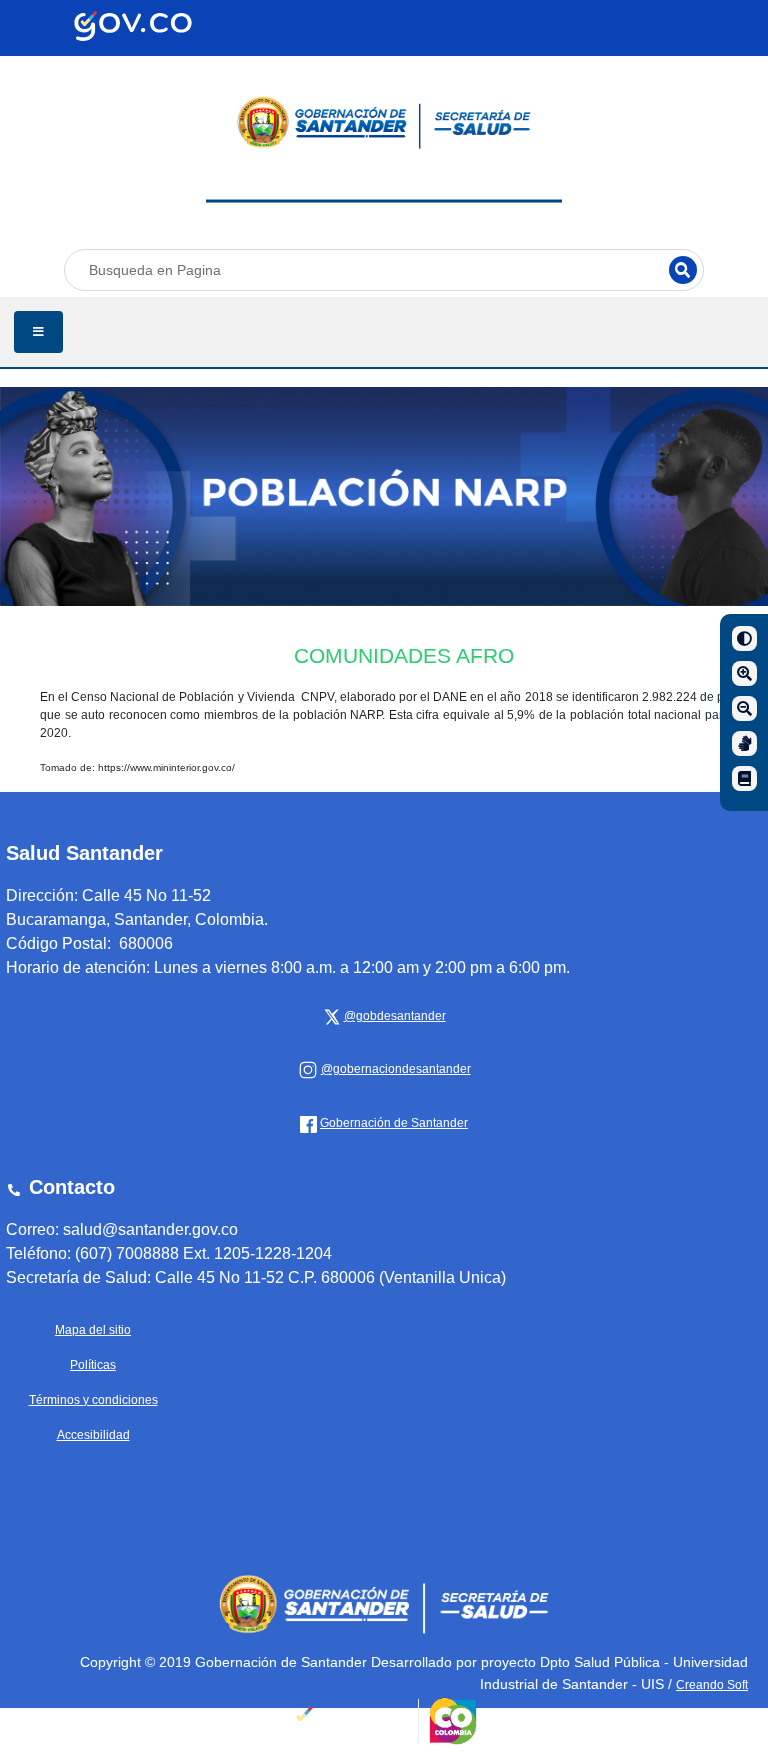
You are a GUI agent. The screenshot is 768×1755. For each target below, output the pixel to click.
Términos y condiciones (93, 1400)
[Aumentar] (744, 673)
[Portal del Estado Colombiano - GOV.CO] (133, 26)
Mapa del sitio (93, 1330)
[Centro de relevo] (744, 743)
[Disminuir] (744, 708)
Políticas (93, 1365)
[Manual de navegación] (744, 778)
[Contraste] (744, 638)
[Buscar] (683, 270)
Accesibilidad (93, 1435)
